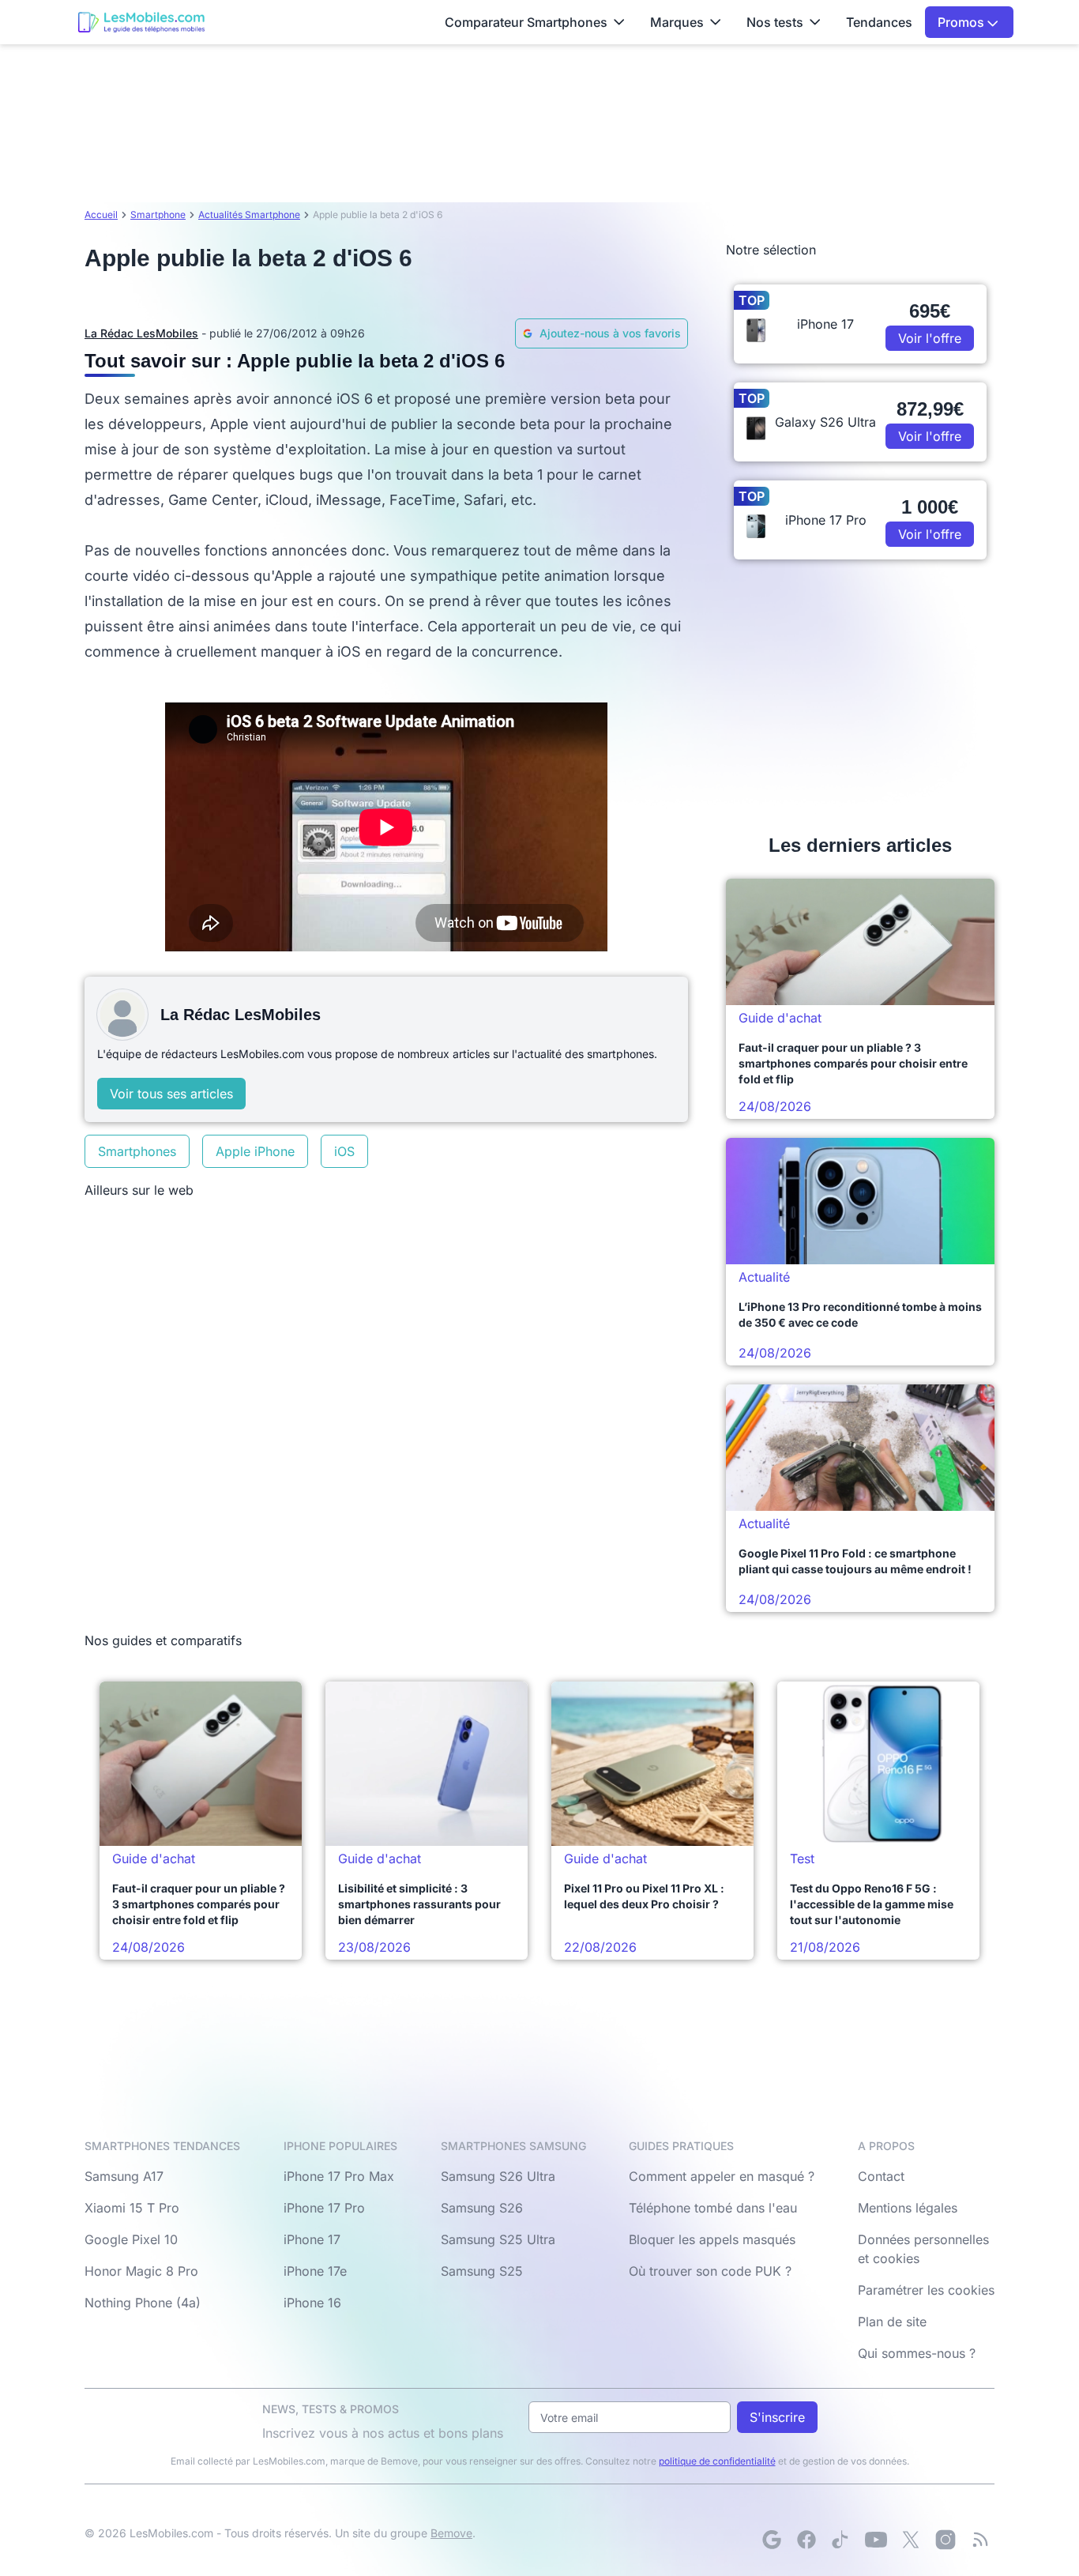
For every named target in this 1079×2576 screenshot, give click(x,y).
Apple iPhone (255, 1151)
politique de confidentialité (717, 2461)
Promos (962, 22)
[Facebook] (806, 2540)
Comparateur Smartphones (526, 22)
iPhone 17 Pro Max (339, 2176)
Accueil (101, 215)
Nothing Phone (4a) (143, 2303)
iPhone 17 (312, 2239)
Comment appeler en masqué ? (722, 2176)
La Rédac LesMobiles (141, 333)
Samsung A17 (124, 2176)
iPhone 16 (312, 2303)
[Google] (772, 2540)
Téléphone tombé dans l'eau (713, 2208)
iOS (344, 1151)
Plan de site (892, 2322)
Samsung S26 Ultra (498, 2176)
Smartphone (158, 215)
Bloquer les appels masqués (712, 2239)
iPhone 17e (315, 2271)
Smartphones (137, 1151)
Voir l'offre (930, 338)
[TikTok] (841, 2540)
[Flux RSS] (980, 2540)
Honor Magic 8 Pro (141, 2271)
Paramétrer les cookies (926, 2290)
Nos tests (775, 22)
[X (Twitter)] (911, 2540)
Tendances (879, 22)
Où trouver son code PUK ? (710, 2271)
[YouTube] (876, 2540)
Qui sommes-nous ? (917, 2353)
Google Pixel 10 (131, 2239)
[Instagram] (946, 2540)
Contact (881, 2176)
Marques (677, 22)
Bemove (451, 2533)
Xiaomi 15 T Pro (132, 2208)
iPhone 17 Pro (324, 2208)
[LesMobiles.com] (141, 22)
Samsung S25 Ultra (498, 2239)
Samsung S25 (482, 2271)
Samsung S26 (482, 2208)
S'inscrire (777, 2417)
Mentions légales (908, 2208)
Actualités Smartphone (249, 215)
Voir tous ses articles (171, 1094)
